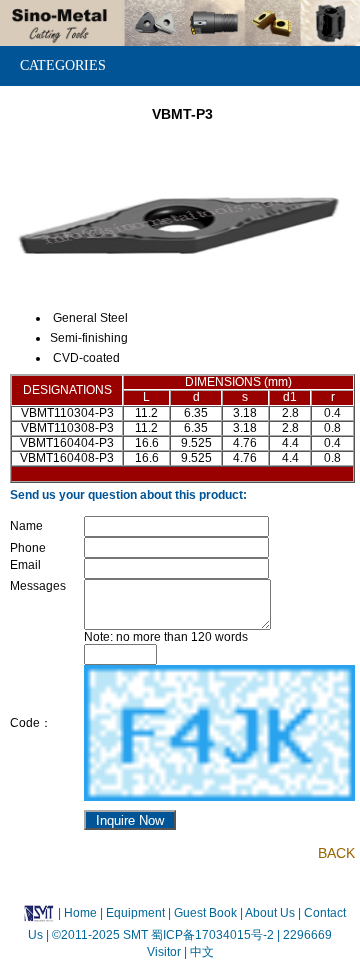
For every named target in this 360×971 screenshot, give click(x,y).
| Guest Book (204, 913)
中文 (200, 952)
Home (80, 913)
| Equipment (134, 913)
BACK (336, 853)
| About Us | (270, 913)
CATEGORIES (63, 65)
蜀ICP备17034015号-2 (214, 935)
